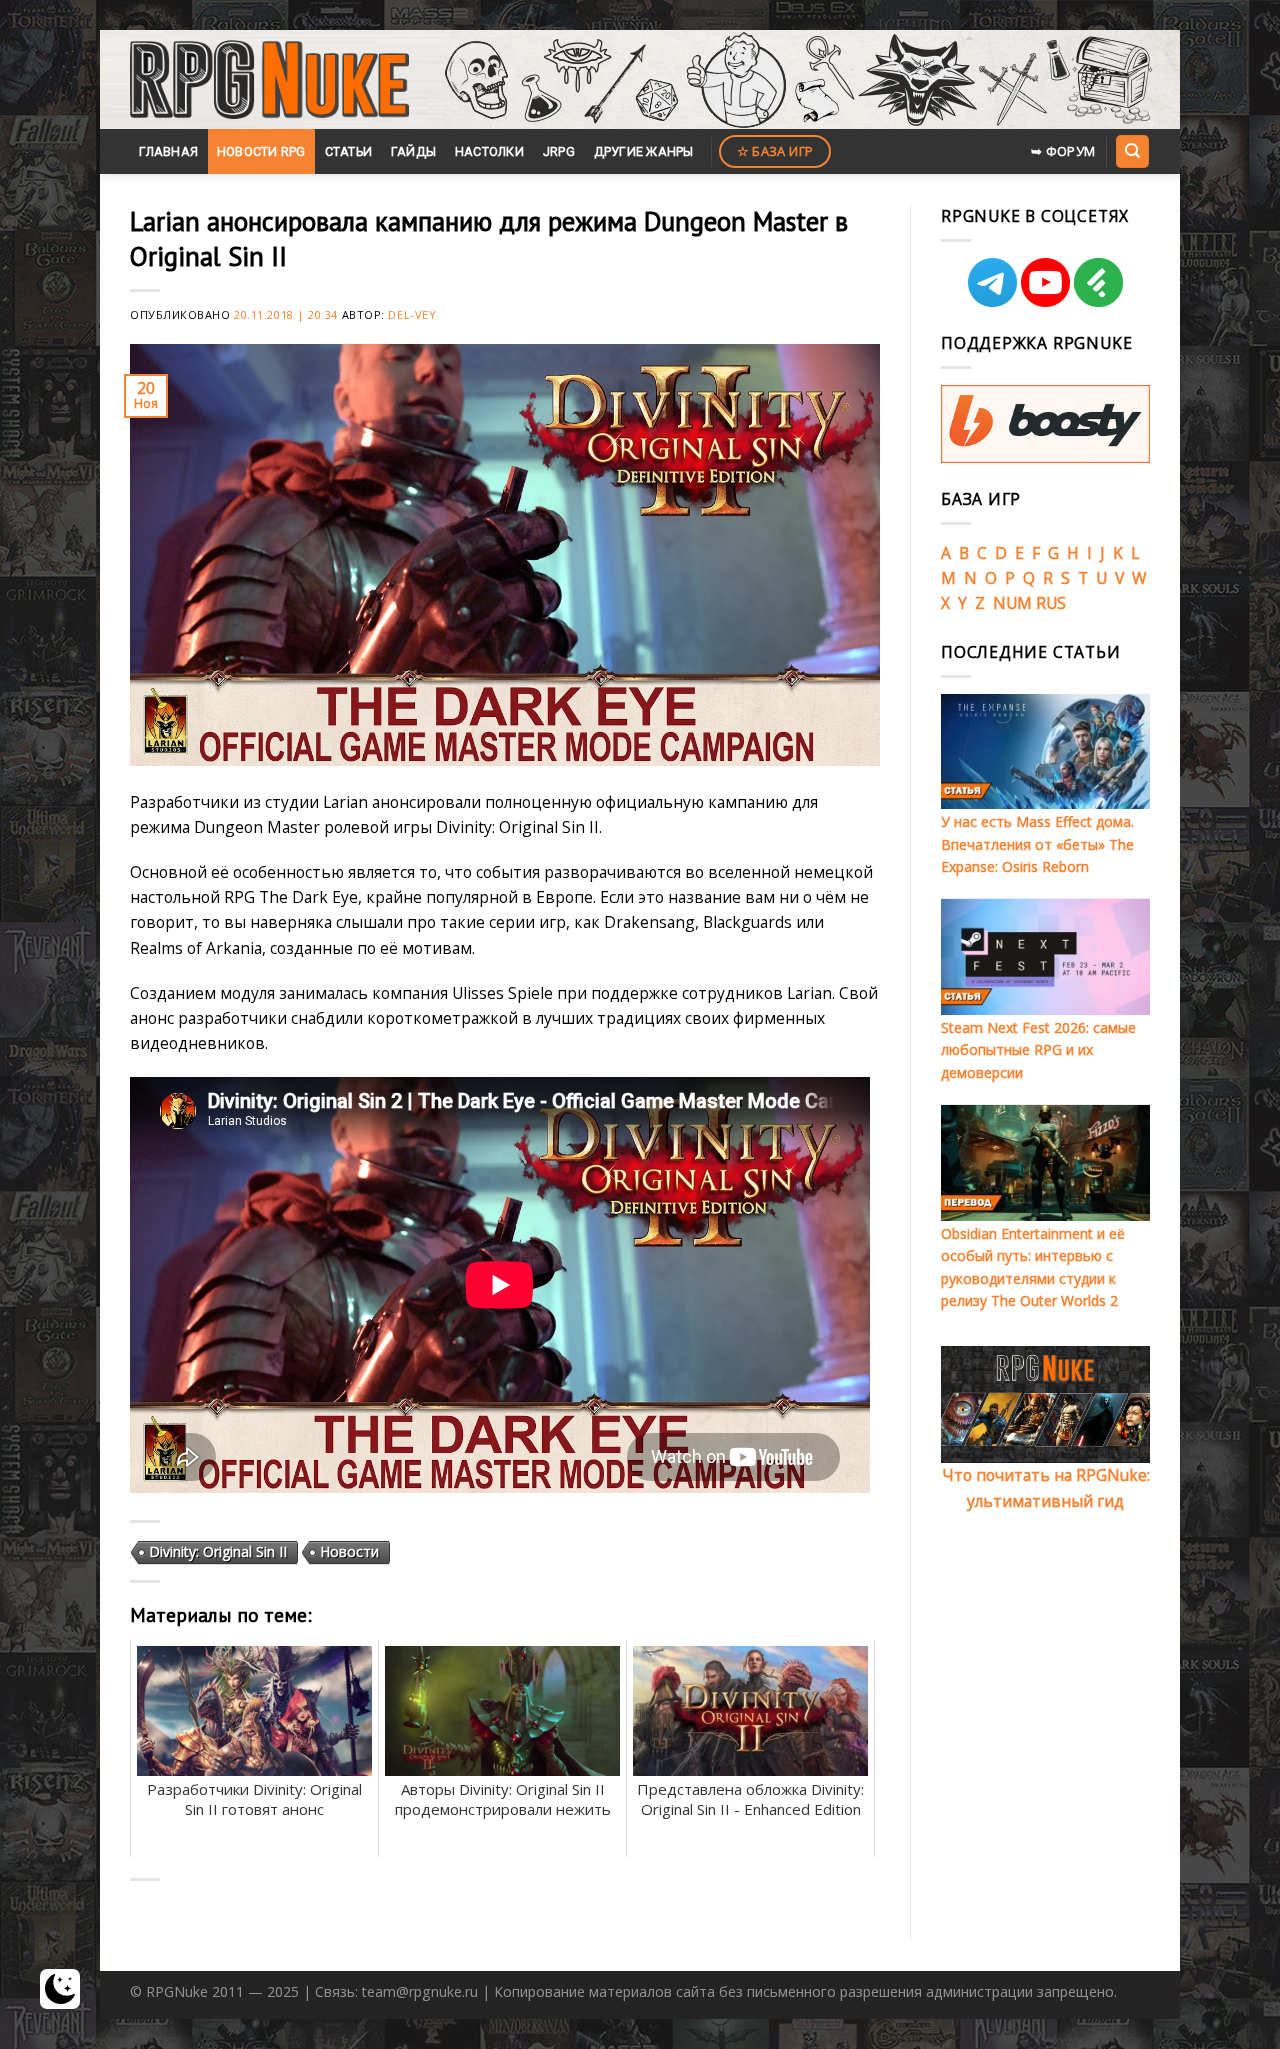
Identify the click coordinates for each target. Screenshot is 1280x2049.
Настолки (489, 151)
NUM (1012, 603)
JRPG (559, 151)
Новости (349, 1551)
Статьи (349, 151)
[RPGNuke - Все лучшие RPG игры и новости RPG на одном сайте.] (269, 80)
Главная (168, 151)
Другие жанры (644, 151)
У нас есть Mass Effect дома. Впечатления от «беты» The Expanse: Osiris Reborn (1037, 844)
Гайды (413, 151)
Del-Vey (412, 314)
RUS (1051, 603)
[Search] (1132, 151)
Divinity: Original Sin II (218, 1551)
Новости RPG (261, 151)
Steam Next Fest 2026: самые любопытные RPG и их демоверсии (1038, 1050)
